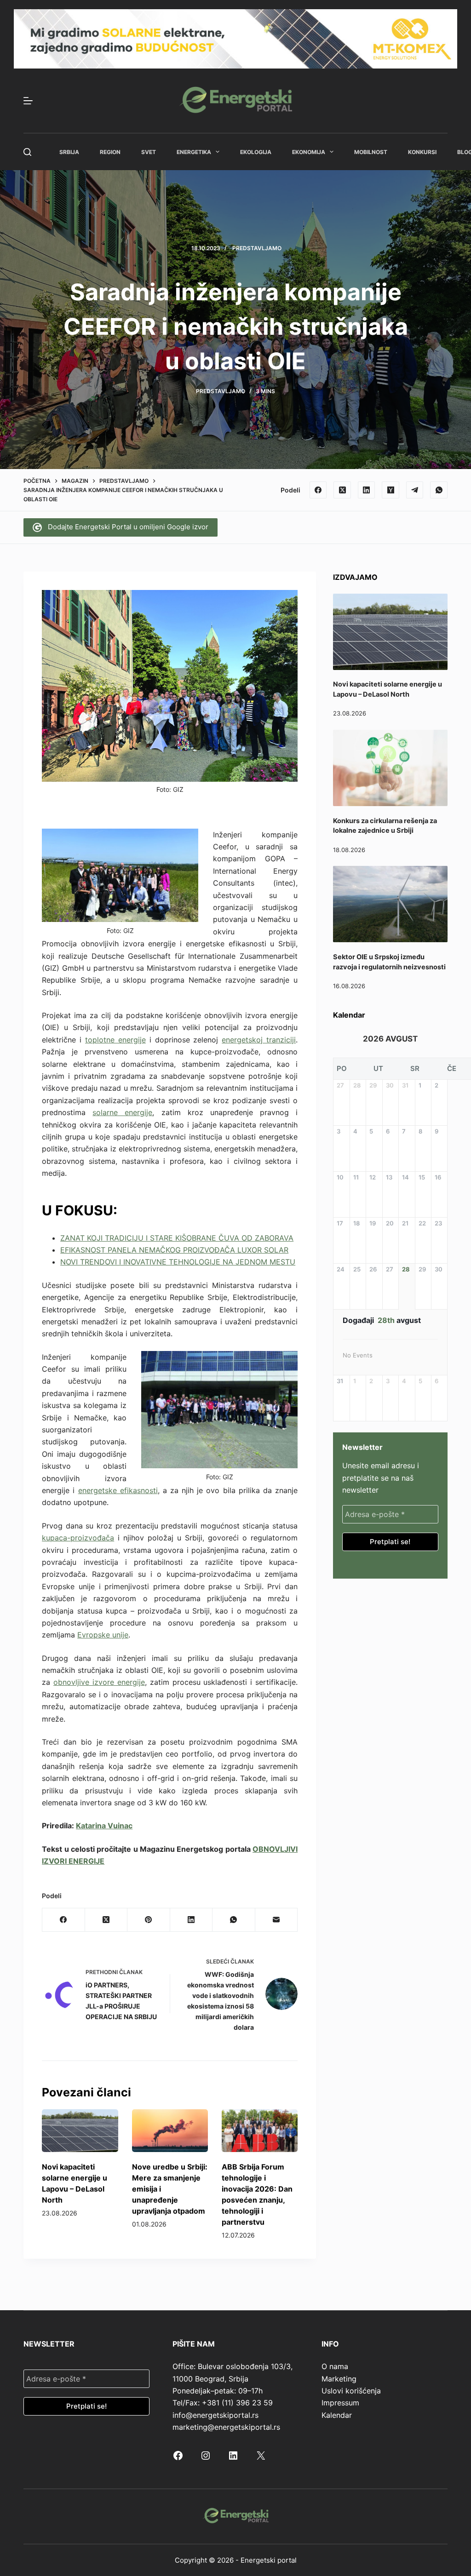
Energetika (194, 152)
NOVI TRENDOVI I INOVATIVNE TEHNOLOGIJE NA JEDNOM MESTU (178, 1262)
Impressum (340, 2403)
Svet (149, 152)
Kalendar (337, 2415)
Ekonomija (309, 152)
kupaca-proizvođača (78, 1538)
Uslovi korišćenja (351, 2391)
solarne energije (122, 1112)
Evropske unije (103, 1635)
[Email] (276, 1920)
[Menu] (28, 101)
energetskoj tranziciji (259, 1040)
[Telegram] (415, 490)
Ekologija (256, 152)
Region (110, 152)
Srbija (69, 152)
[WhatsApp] (439, 490)
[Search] (27, 152)
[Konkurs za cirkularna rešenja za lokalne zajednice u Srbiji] (390, 768)
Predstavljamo (257, 248)
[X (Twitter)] (342, 490)
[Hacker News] (391, 490)
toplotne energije (115, 1040)
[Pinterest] (149, 1920)
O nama (335, 2366)
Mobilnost (371, 152)
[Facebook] (318, 490)
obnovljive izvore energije (99, 1682)
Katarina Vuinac (104, 1826)
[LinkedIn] (367, 490)
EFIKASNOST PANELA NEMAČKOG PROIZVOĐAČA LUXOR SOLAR (174, 1250)
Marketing (339, 2379)
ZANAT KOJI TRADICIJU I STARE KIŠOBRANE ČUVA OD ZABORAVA (177, 1238)
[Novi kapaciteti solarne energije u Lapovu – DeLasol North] (80, 2131)
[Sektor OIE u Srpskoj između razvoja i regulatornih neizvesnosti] (390, 904)
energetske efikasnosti (118, 1490)
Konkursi (422, 152)
